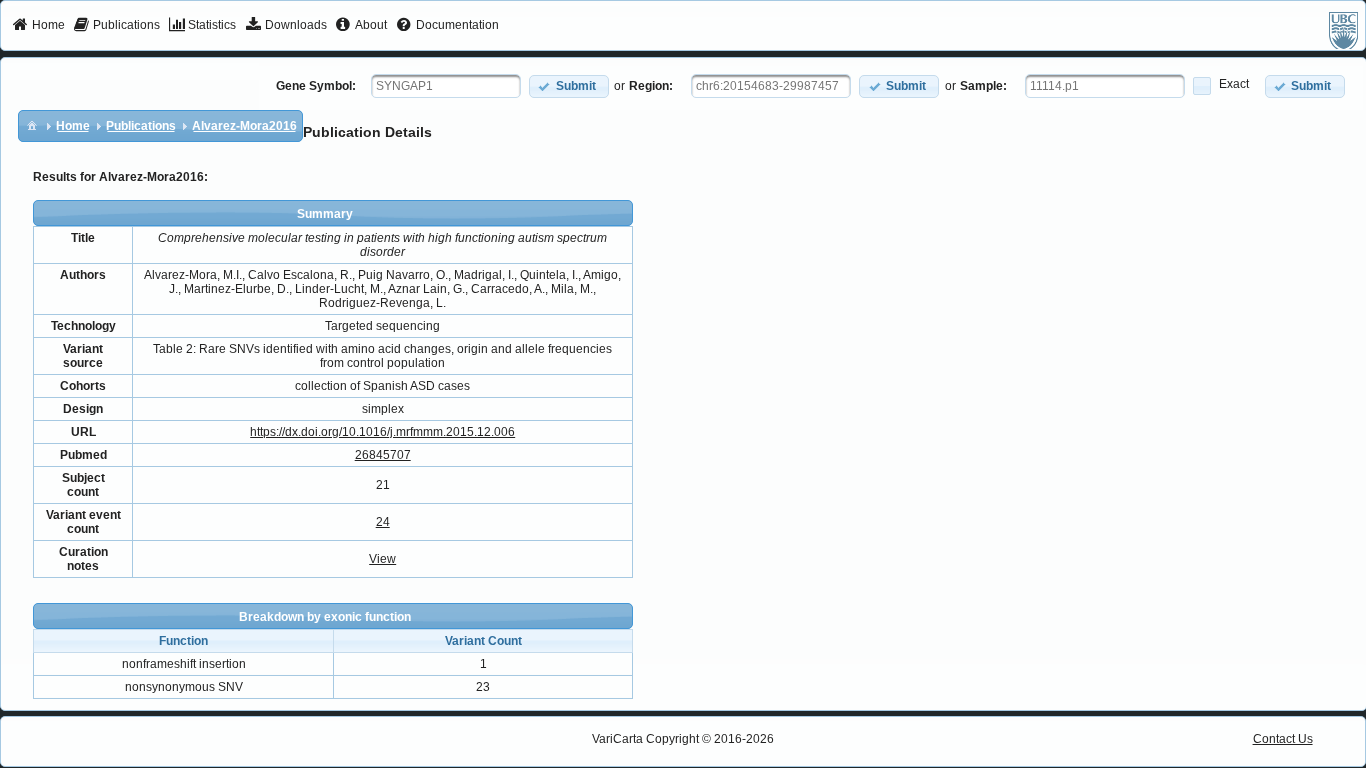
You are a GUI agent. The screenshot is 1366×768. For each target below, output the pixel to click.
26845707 (383, 455)
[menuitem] (38, 26)
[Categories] (32, 125)
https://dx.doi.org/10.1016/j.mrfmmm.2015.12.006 (382, 432)
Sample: (983, 86)
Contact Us (1283, 739)
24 (383, 522)
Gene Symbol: (316, 86)
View (382, 559)
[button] (569, 86)
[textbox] (446, 86)
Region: (651, 86)
